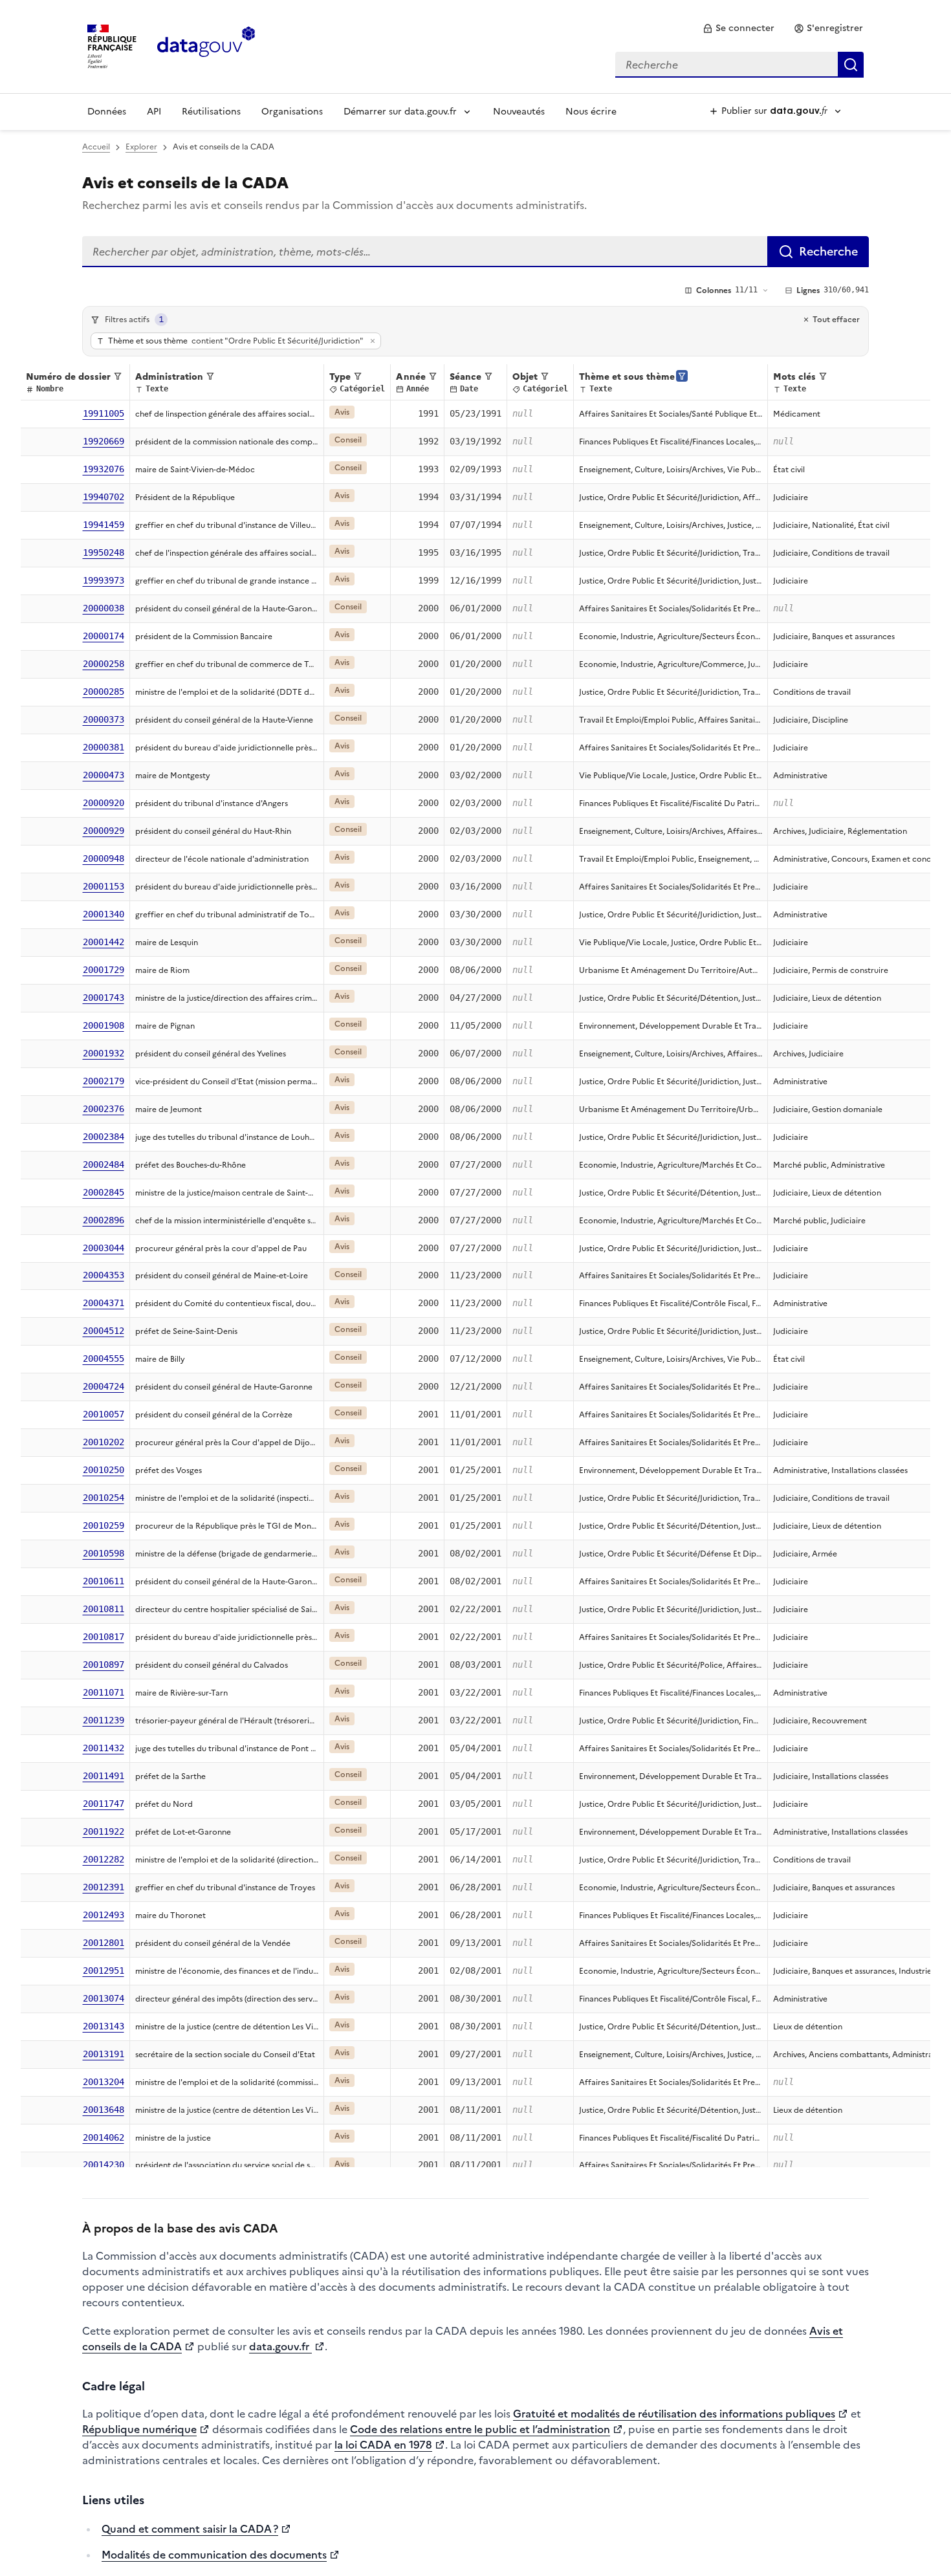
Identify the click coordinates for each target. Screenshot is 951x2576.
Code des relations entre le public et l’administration (480, 2429)
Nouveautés (519, 112)
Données (107, 112)
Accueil (96, 147)
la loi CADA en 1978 (383, 2445)
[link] (738, 28)
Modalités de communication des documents (214, 2555)
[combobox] (739, 65)
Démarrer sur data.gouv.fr (400, 112)
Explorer (141, 147)
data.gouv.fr (280, 2346)
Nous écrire (591, 112)
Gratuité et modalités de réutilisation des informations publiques (674, 2414)
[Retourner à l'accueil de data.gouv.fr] (206, 45)
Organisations (292, 112)
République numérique (139, 2429)
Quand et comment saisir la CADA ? (190, 2529)
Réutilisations (211, 112)
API (154, 112)
